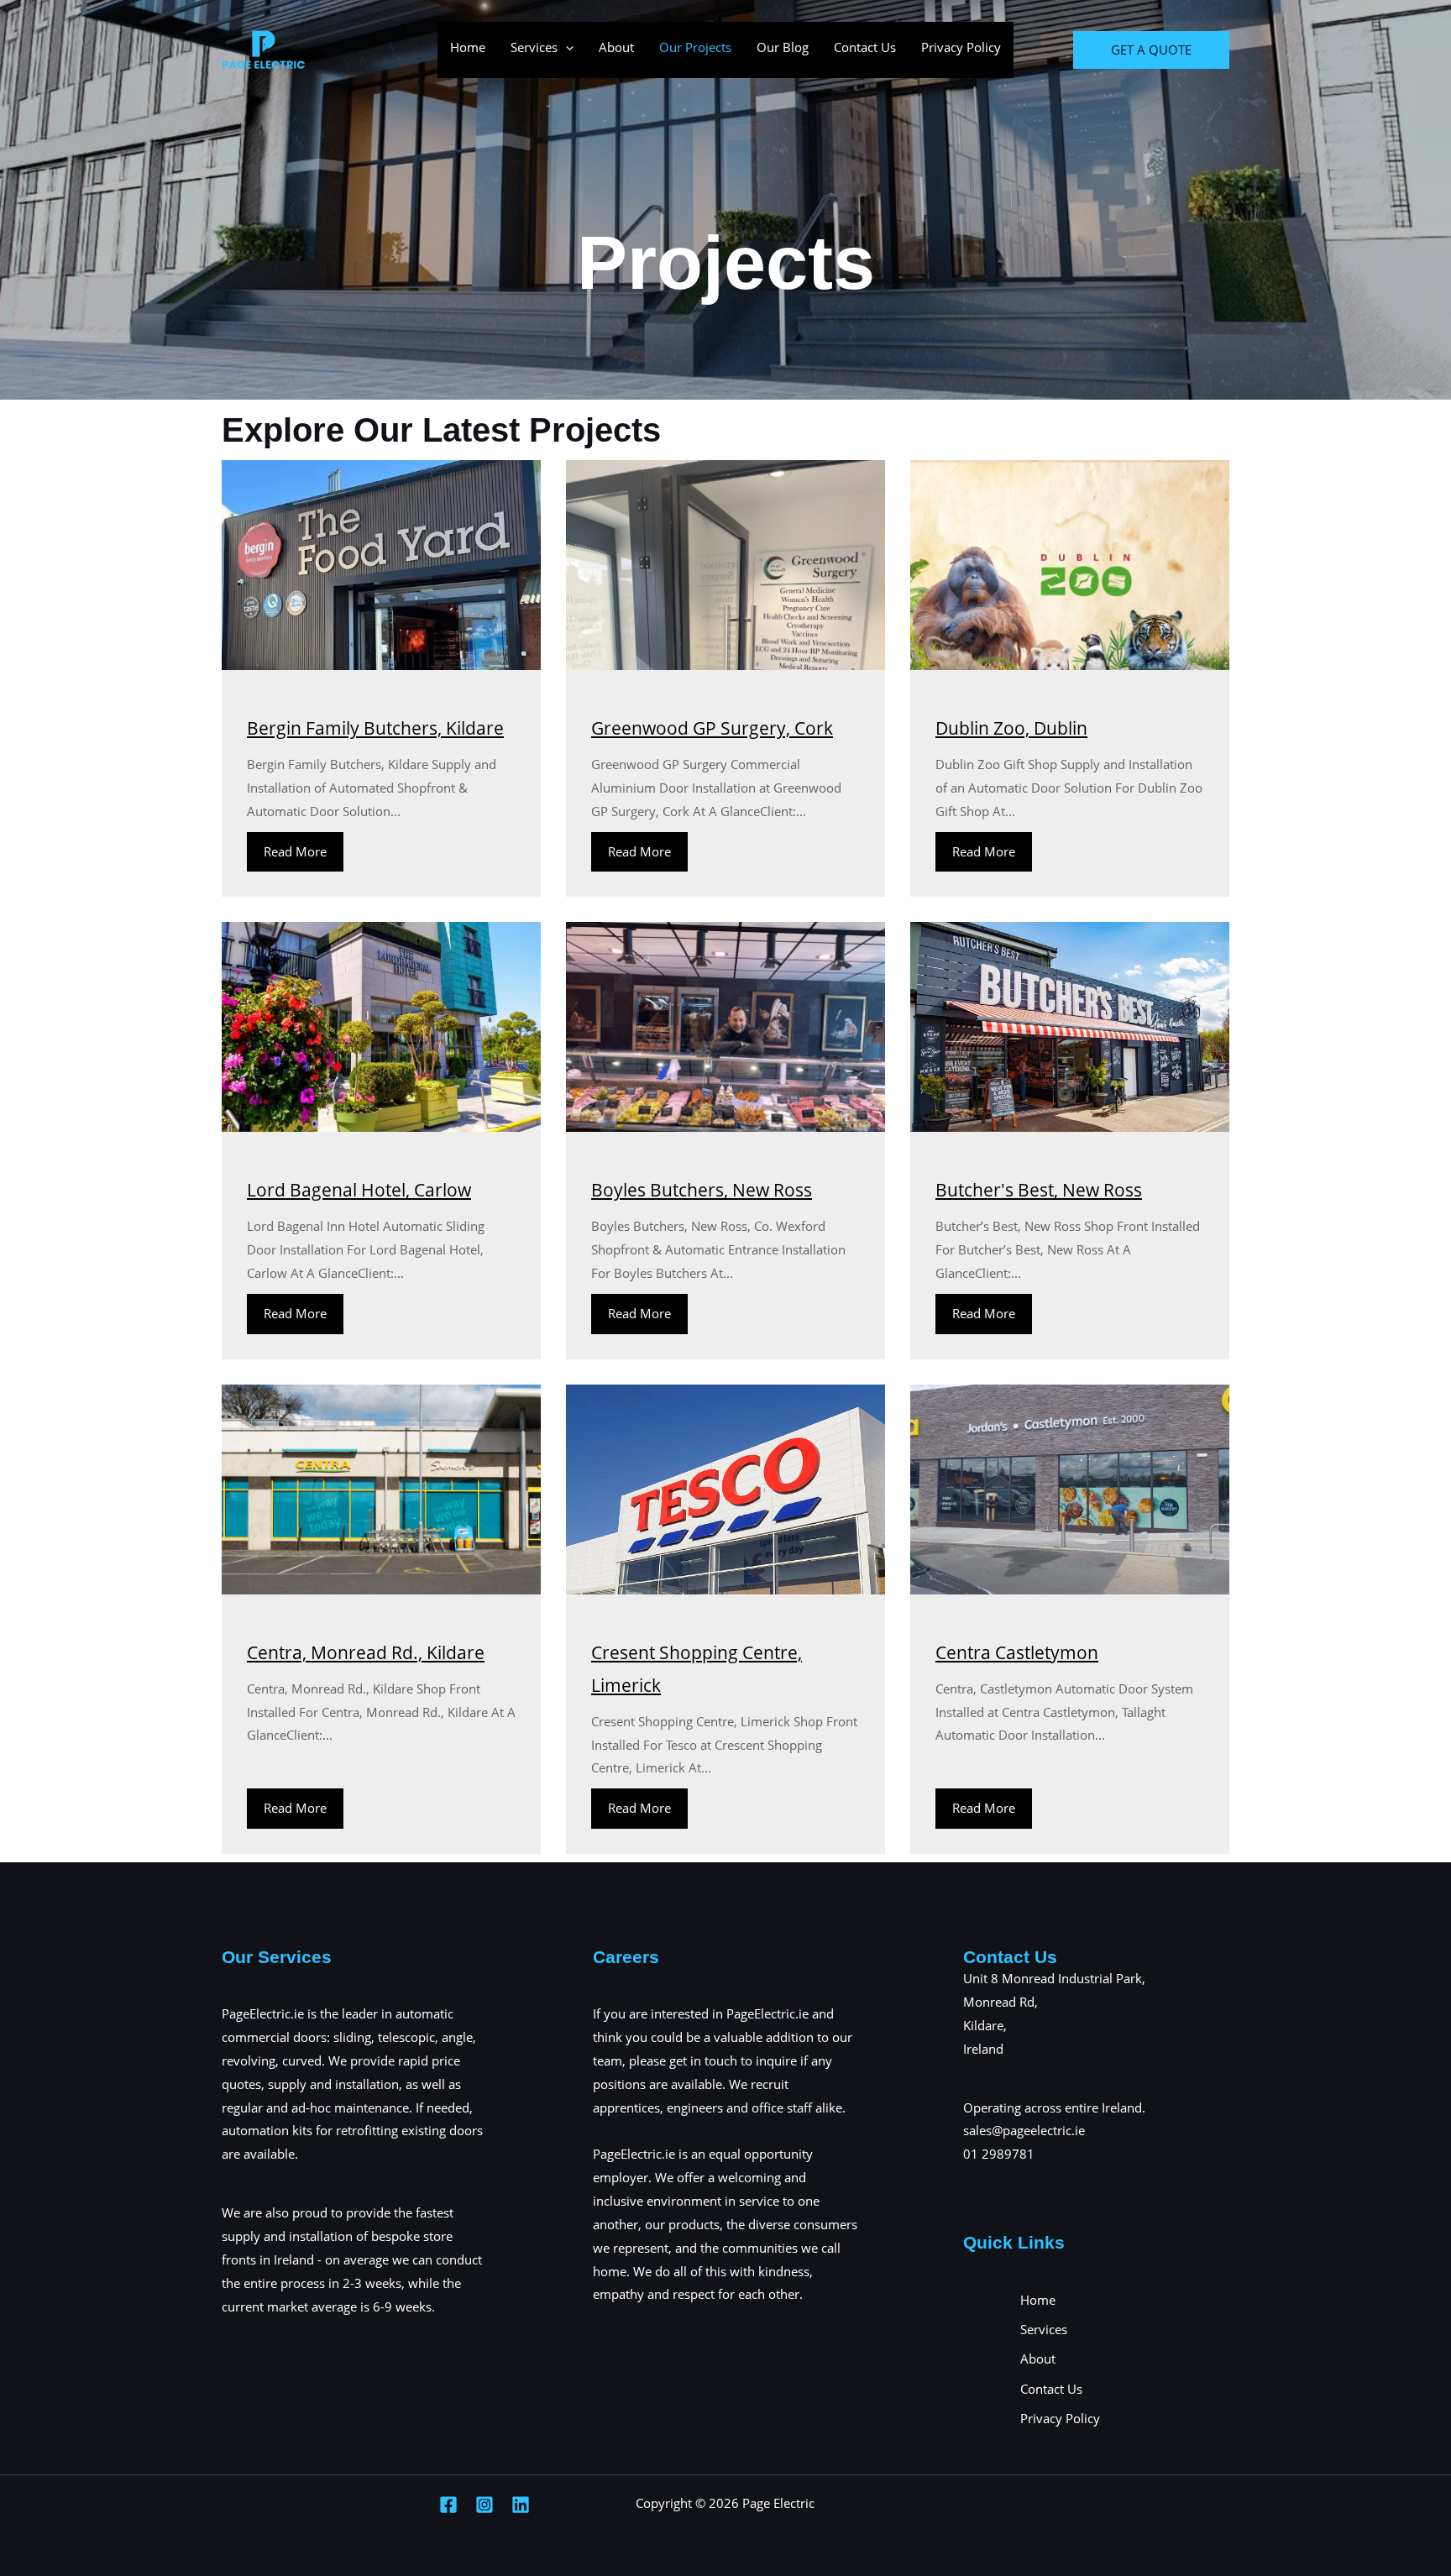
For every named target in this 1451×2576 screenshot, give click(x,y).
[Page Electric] (264, 49)
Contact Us (865, 47)
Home (468, 47)
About (616, 47)
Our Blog (783, 47)
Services (534, 47)
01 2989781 (999, 2154)
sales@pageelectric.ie (1024, 2130)
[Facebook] (448, 2505)
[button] (566, 47)
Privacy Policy (961, 47)
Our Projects (695, 47)
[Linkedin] (521, 2505)
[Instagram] (485, 2505)
